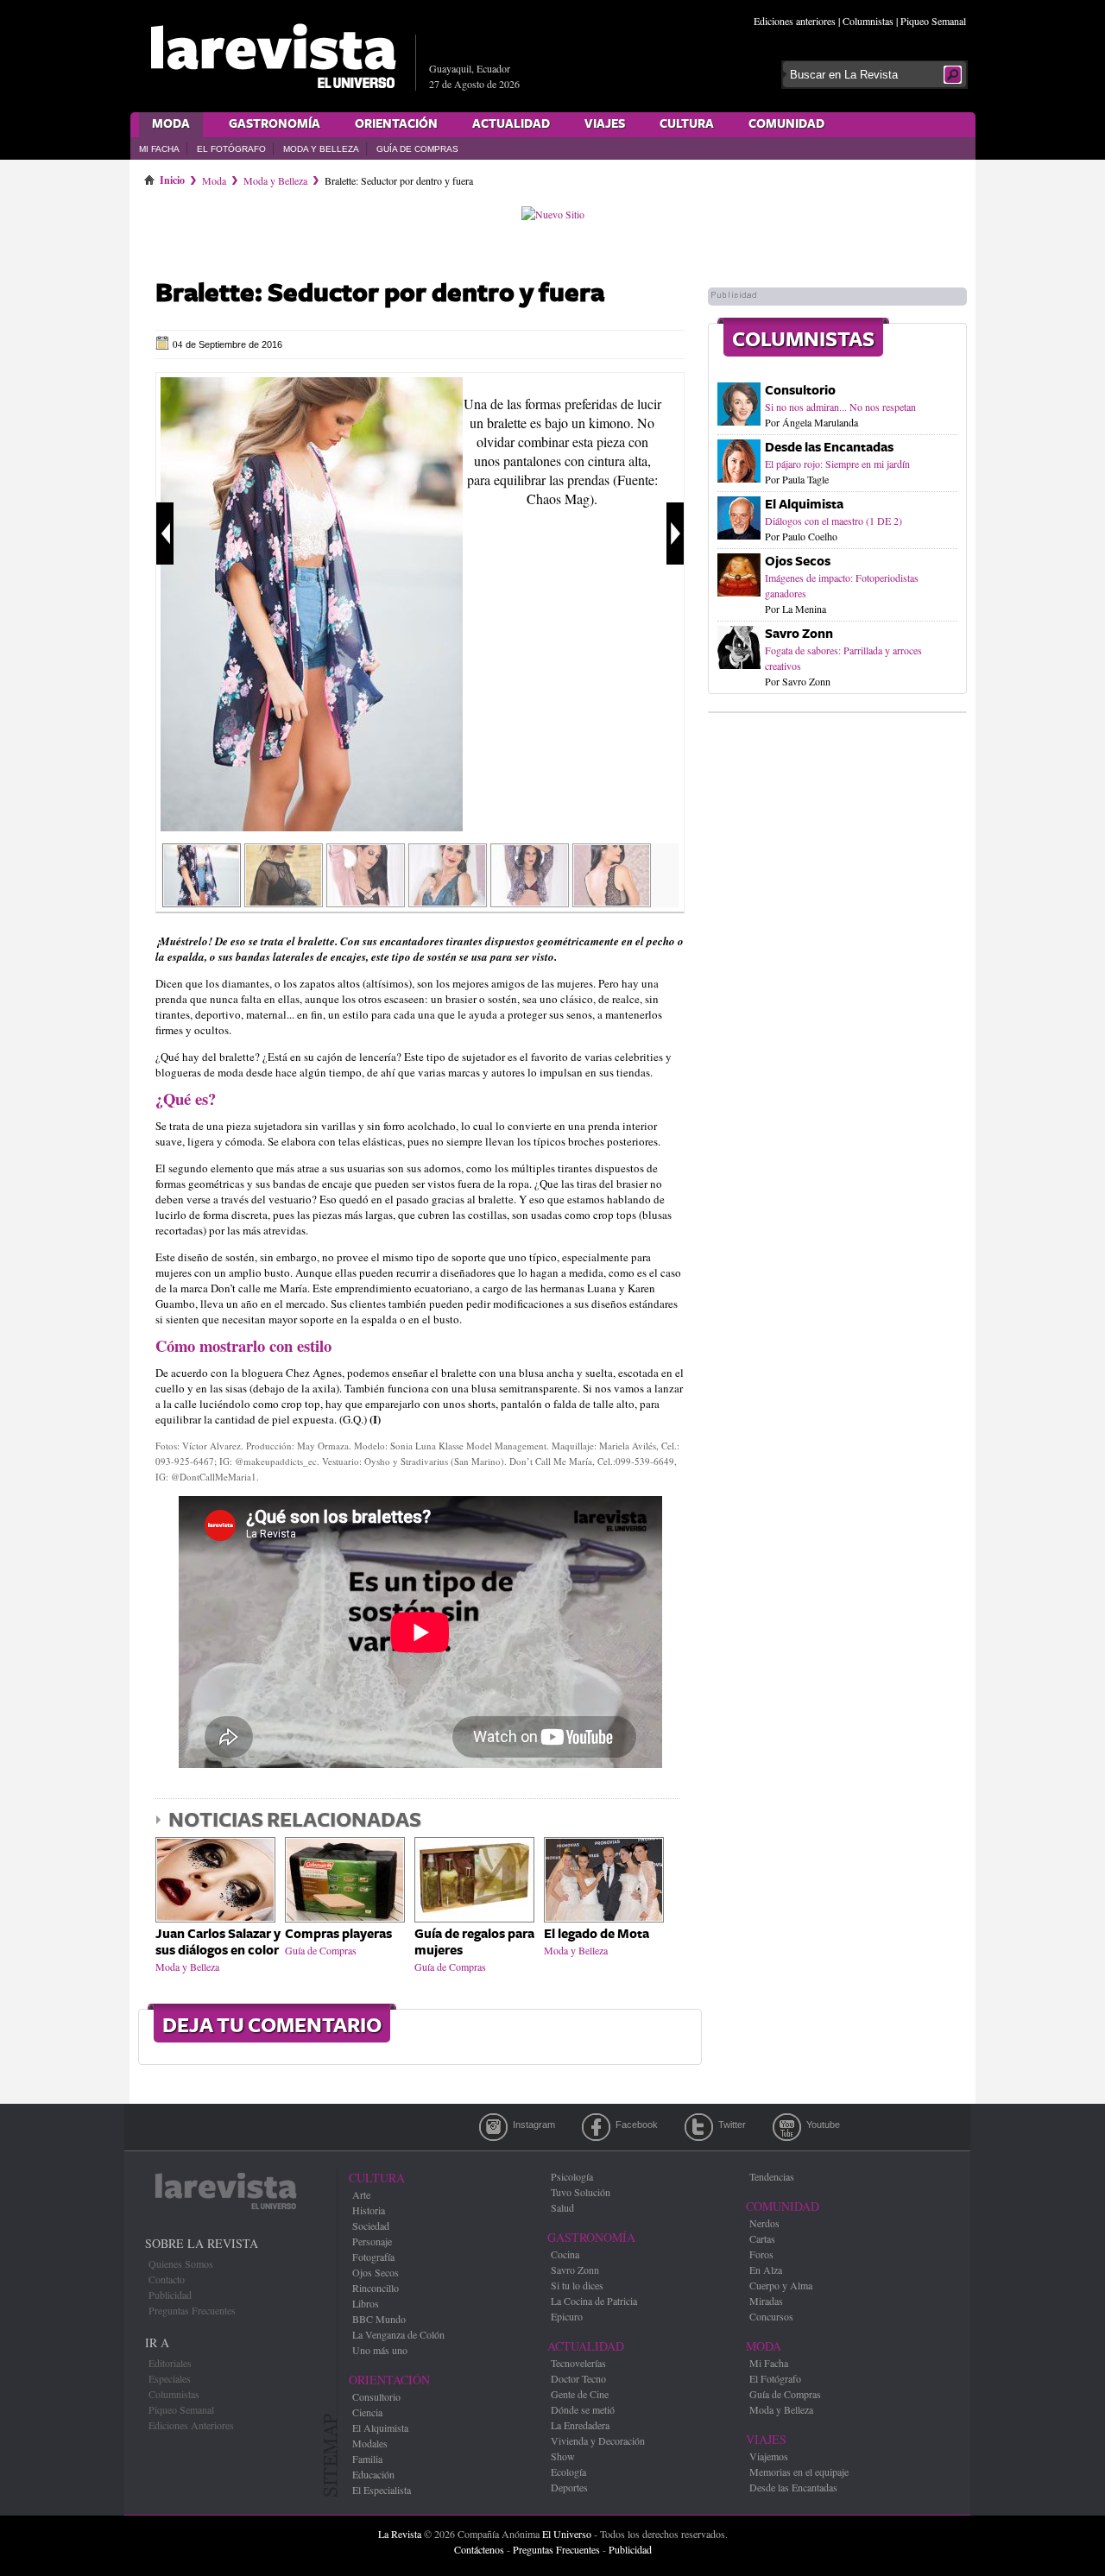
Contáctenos (479, 2549)
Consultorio (800, 391)
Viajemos (769, 2456)
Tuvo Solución (581, 2192)
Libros (366, 2303)
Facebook (596, 2127)
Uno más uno (380, 2350)
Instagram (493, 2127)
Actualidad (511, 124)
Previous (165, 534)
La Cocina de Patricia (594, 2301)
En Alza (766, 2270)
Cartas (762, 2238)
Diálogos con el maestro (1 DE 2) (833, 521)
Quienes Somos (181, 2263)
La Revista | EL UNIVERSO (273, 56)
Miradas (766, 2301)
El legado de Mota (597, 1934)
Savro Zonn (799, 634)
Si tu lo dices (577, 2285)
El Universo (567, 2534)
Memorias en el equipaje (799, 2472)
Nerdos (764, 2223)
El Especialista (382, 2490)
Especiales (170, 2378)
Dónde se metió (583, 2409)
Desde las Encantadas (829, 448)
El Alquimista (804, 505)
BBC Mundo (379, 2319)
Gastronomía (275, 124)
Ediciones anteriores (795, 21)
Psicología (572, 2176)
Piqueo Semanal (933, 21)
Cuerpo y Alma (781, 2285)
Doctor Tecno (578, 2378)
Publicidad (170, 2295)
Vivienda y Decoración (598, 2440)
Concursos (771, 2316)
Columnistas (868, 21)
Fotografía (373, 2257)
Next (675, 534)
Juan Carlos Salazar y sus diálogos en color (218, 1942)
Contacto (167, 2279)
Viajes (605, 124)
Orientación (396, 124)
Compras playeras (338, 1934)
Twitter (699, 2127)
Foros (761, 2254)
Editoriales (170, 2363)
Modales (370, 2443)
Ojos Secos (798, 562)
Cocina (565, 2254)
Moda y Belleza (321, 149)
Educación (373, 2474)
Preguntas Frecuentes (192, 2310)
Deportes (569, 2487)
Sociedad (371, 2226)
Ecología (568, 2472)
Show (563, 2456)
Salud (562, 2207)
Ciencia (367, 2412)
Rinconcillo (376, 2288)
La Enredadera (580, 2425)
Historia (369, 2210)
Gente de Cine (580, 2394)
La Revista (400, 2534)
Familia (367, 2459)
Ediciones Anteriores (191, 2425)
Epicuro (567, 2316)
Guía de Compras (417, 149)
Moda (171, 124)
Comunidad (786, 124)
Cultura (687, 124)
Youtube (787, 2127)
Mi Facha (159, 149)
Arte (361, 2194)
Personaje (372, 2241)
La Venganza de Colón (398, 2334)
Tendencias (772, 2176)
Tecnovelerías (578, 2363)
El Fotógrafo (231, 149)
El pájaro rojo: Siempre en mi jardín (837, 464)
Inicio (172, 177)
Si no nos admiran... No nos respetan (840, 407)
